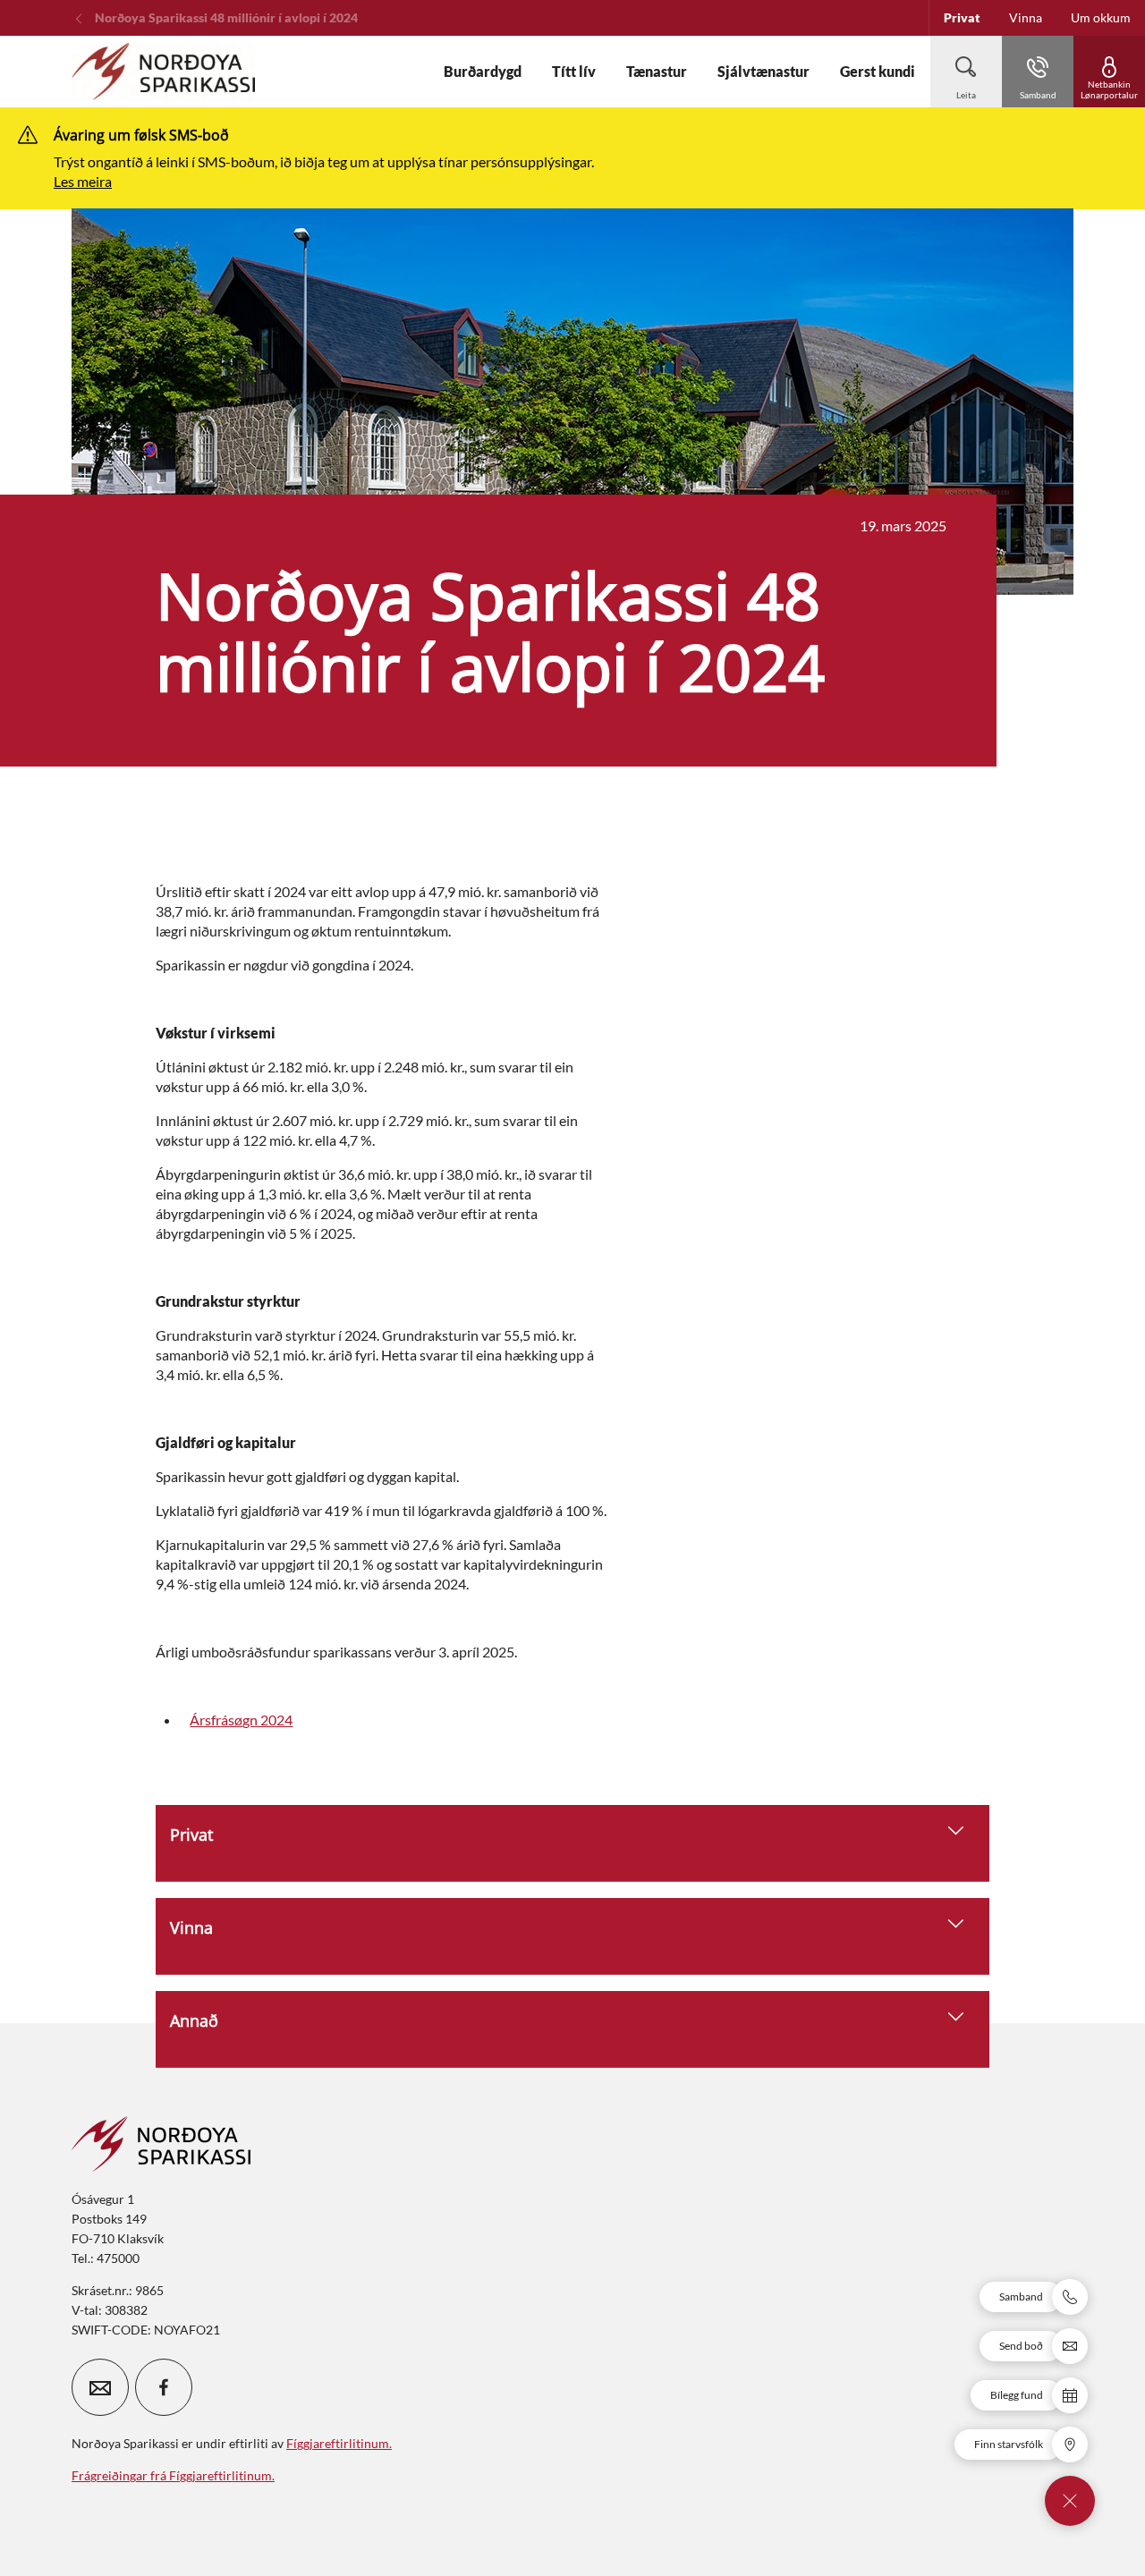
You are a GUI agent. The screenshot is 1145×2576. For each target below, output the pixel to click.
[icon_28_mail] (100, 2387)
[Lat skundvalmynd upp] (1070, 2501)
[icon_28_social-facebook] (164, 2387)
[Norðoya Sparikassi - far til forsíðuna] (163, 72)
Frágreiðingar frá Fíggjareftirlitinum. (173, 2475)
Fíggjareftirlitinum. (339, 2443)
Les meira (83, 181)
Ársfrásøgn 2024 (241, 1720)
